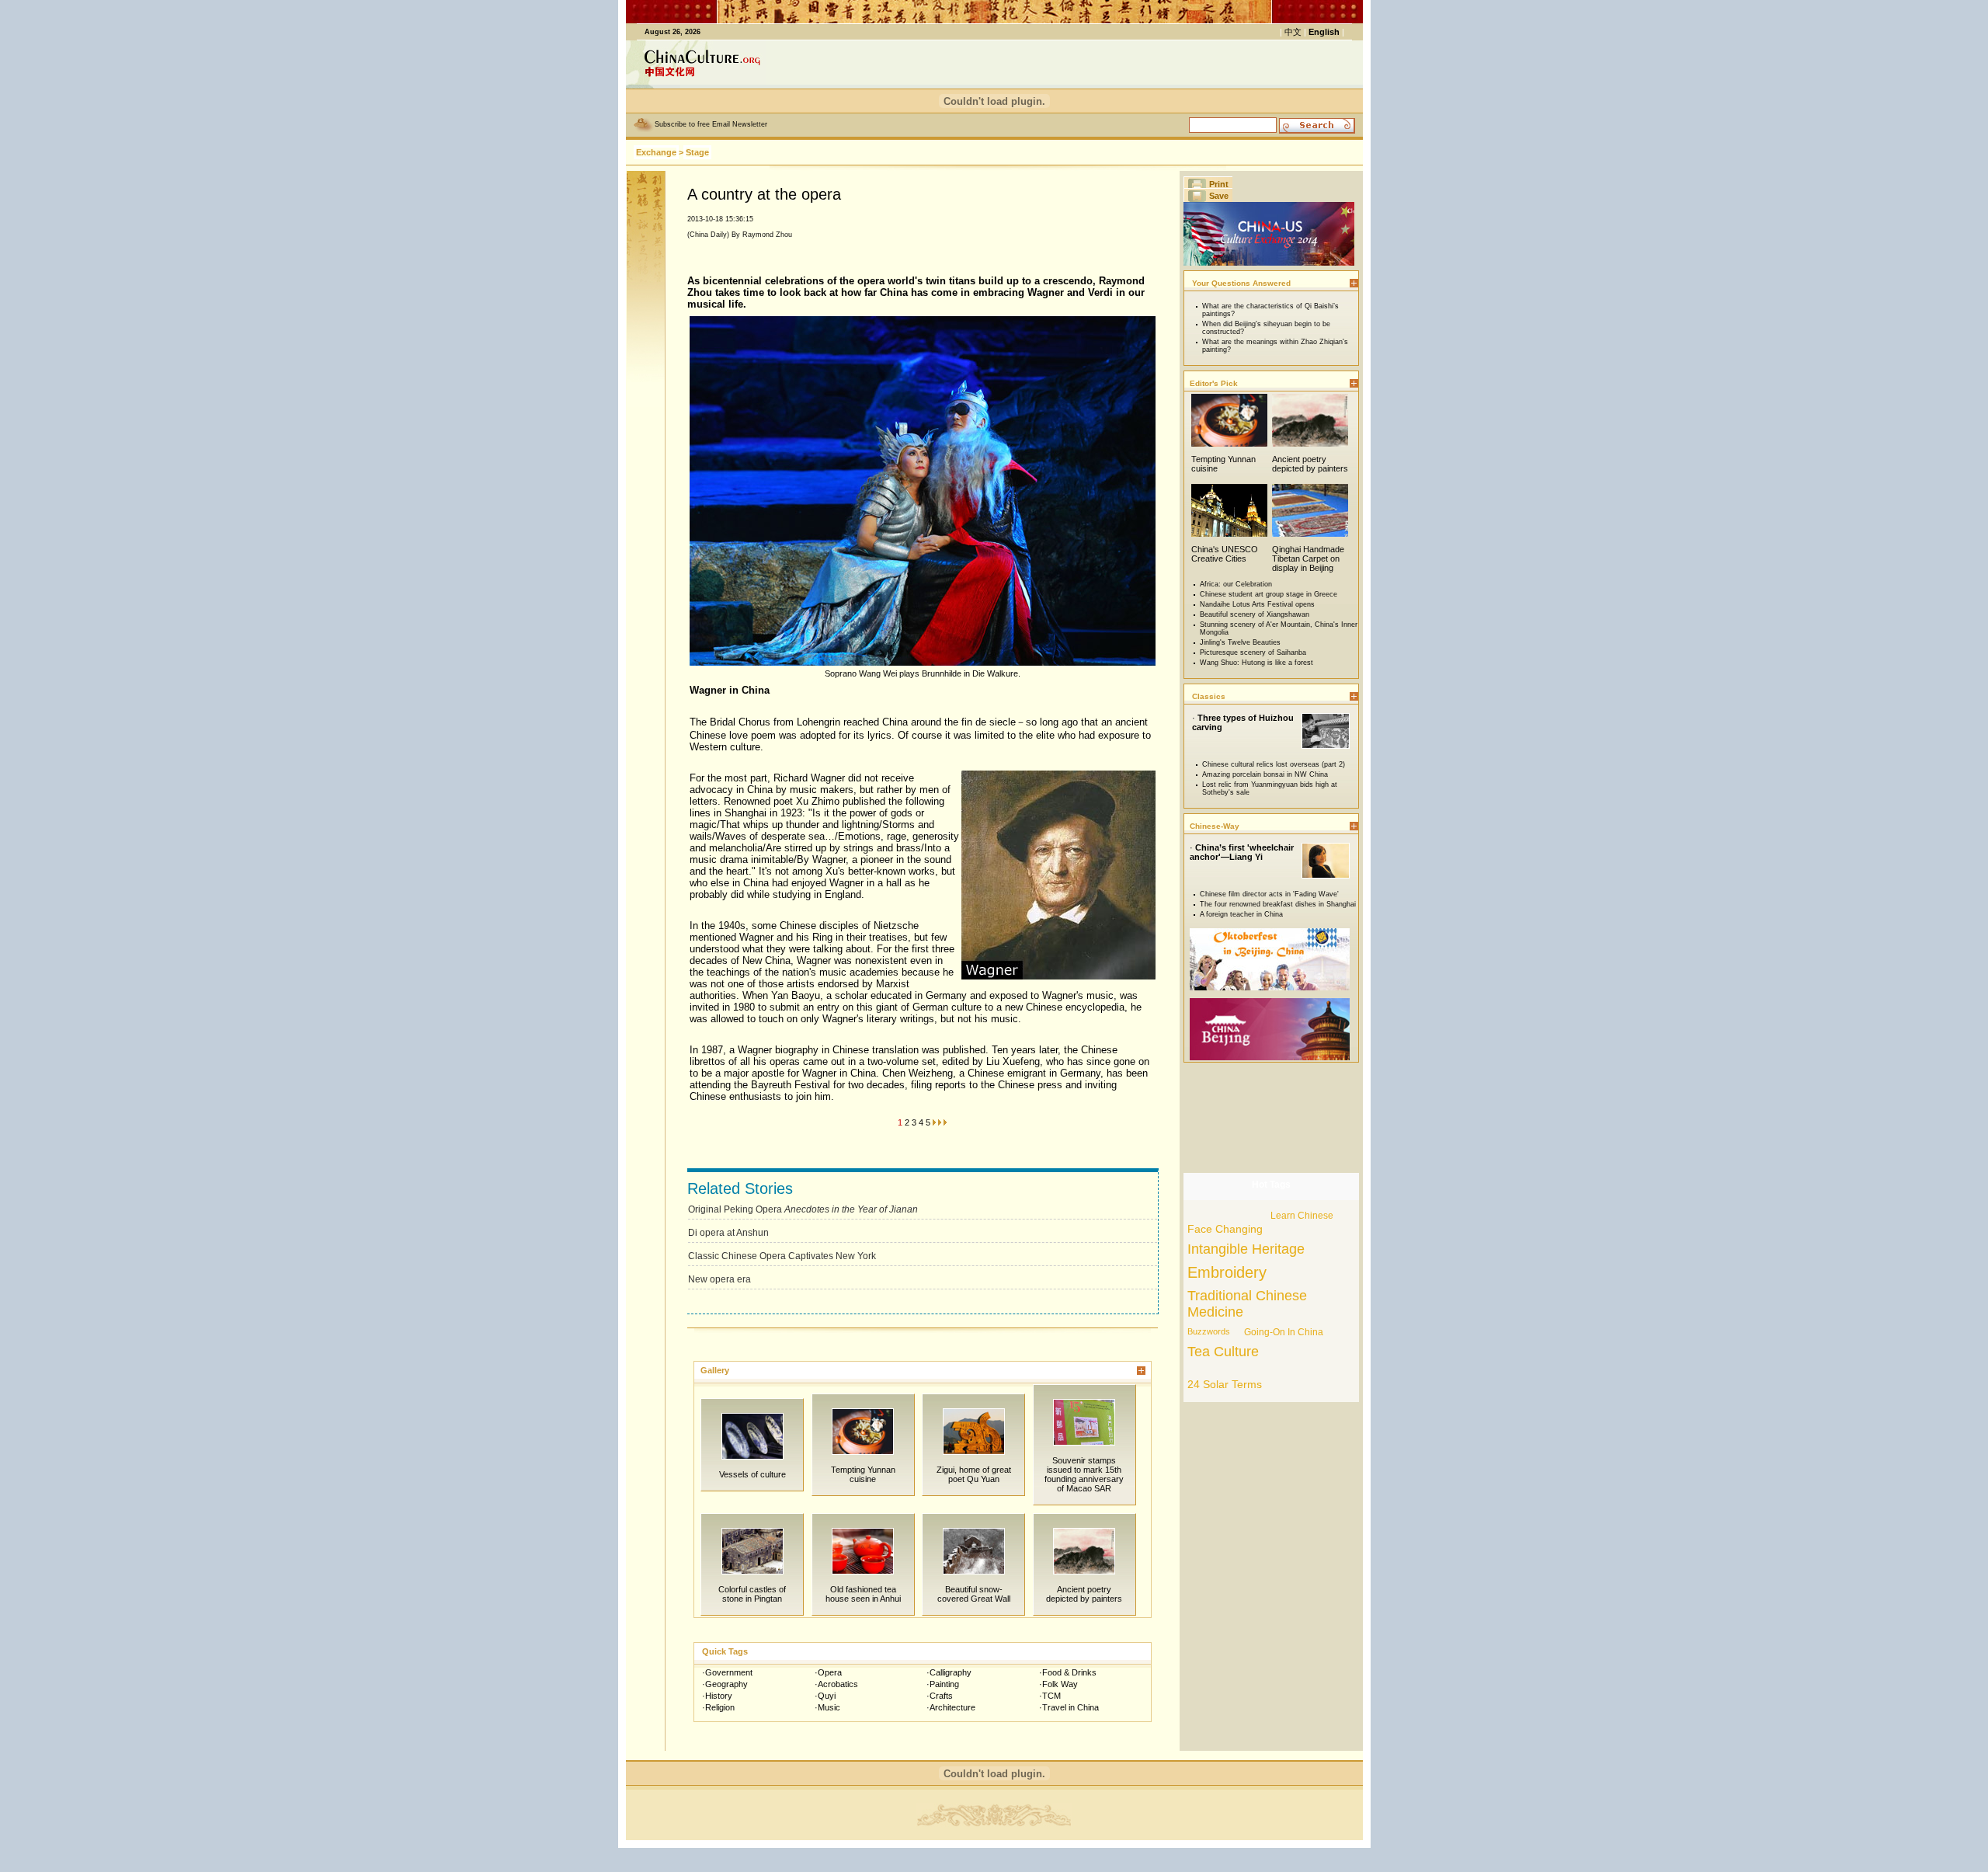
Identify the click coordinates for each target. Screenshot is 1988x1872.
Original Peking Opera (803, 1209)
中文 (1293, 32)
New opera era (719, 1279)
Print (1219, 184)
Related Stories (740, 1188)
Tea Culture (1223, 1352)
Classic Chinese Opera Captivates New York (782, 1256)
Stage (697, 152)
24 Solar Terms (1225, 1384)
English (1324, 32)
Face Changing (1225, 1229)
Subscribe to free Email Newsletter (711, 124)
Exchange (656, 152)
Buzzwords (1209, 1331)
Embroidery (1227, 1272)
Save (1219, 196)
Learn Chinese (1302, 1216)
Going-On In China (1284, 1332)
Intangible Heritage (1246, 1249)
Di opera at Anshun (728, 1233)
